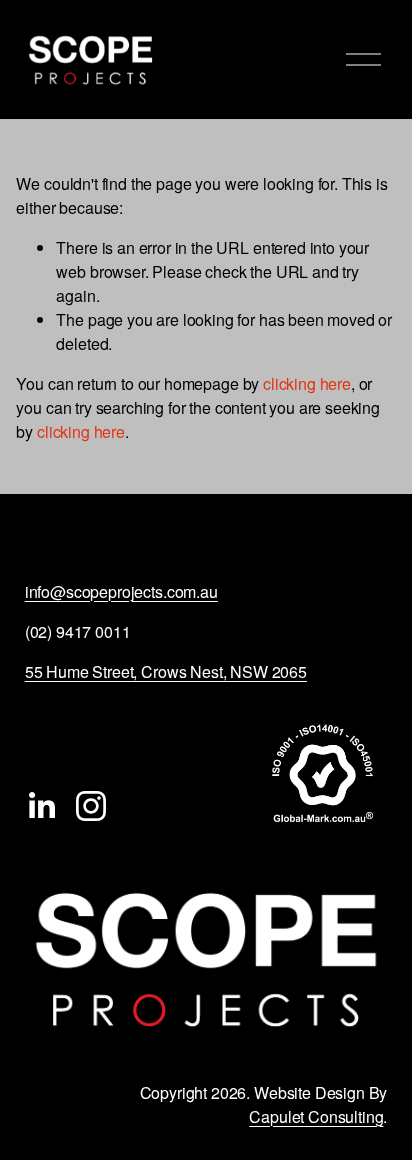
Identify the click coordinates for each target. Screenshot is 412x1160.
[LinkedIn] (41, 806)
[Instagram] (91, 806)
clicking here (307, 383)
